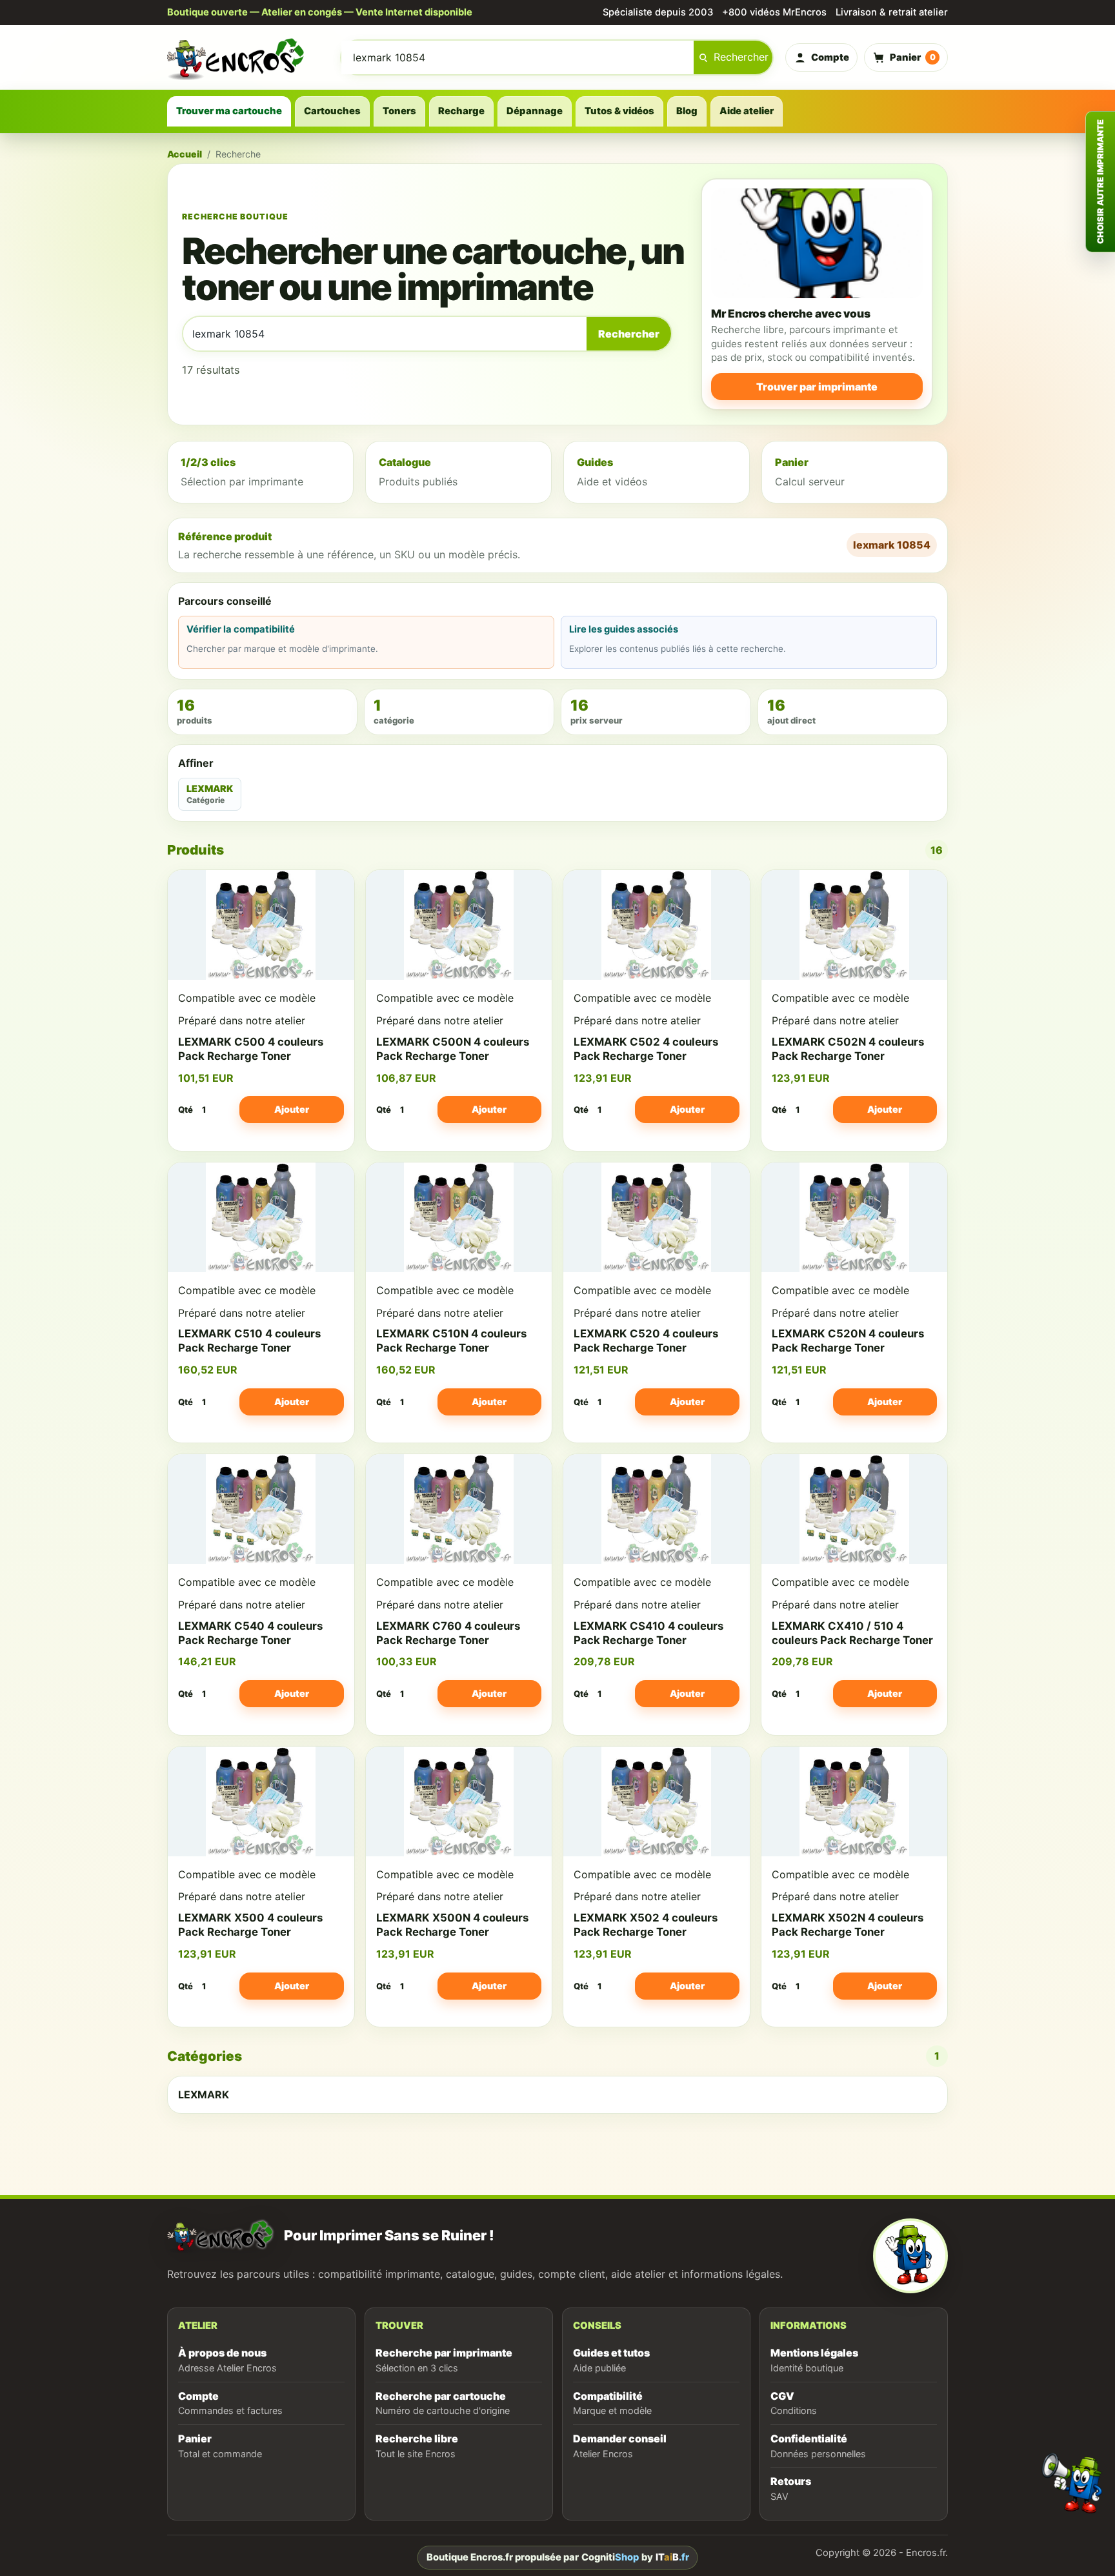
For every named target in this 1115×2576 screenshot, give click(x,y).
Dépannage (535, 111)
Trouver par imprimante (817, 387)
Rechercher (741, 57)
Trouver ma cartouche (229, 111)
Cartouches (332, 111)
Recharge (461, 111)
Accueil (185, 154)
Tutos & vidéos (619, 111)
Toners (399, 111)
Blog (687, 111)
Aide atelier (747, 111)
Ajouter (292, 1109)
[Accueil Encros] (248, 57)
